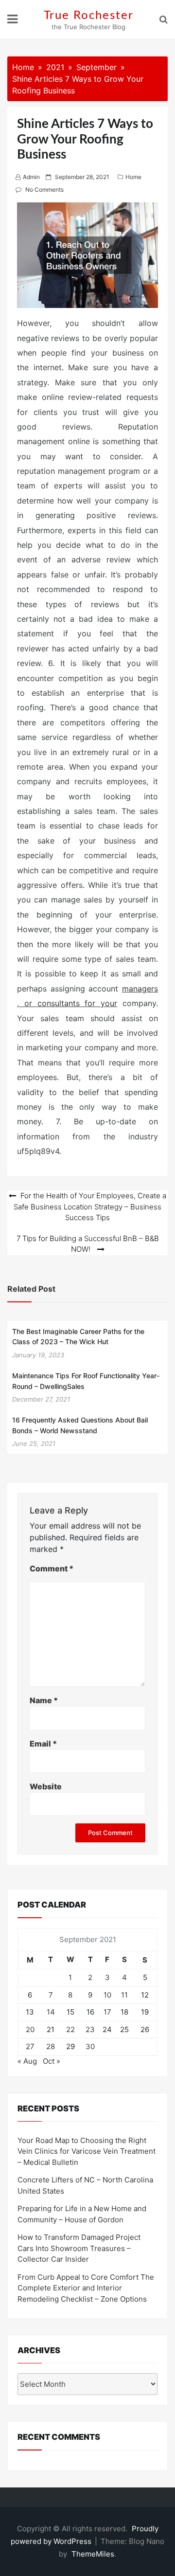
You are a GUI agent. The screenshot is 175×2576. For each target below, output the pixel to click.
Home (133, 177)
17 (107, 2012)
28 (51, 2046)
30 (90, 2046)
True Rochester (89, 16)
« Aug (27, 2061)
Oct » (52, 2061)
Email (43, 1744)
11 (124, 1995)
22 (70, 2029)
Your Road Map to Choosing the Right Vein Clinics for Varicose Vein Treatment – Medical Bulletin (87, 2151)
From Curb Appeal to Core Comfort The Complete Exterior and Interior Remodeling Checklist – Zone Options (86, 2288)
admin (31, 177)
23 (90, 2029)
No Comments (44, 189)
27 (30, 2046)
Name (44, 1700)
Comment (52, 1568)
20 (30, 2029)
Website (46, 1786)
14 (51, 2012)
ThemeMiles (93, 2554)
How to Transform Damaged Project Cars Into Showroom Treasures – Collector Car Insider (79, 2248)
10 (107, 1995)
